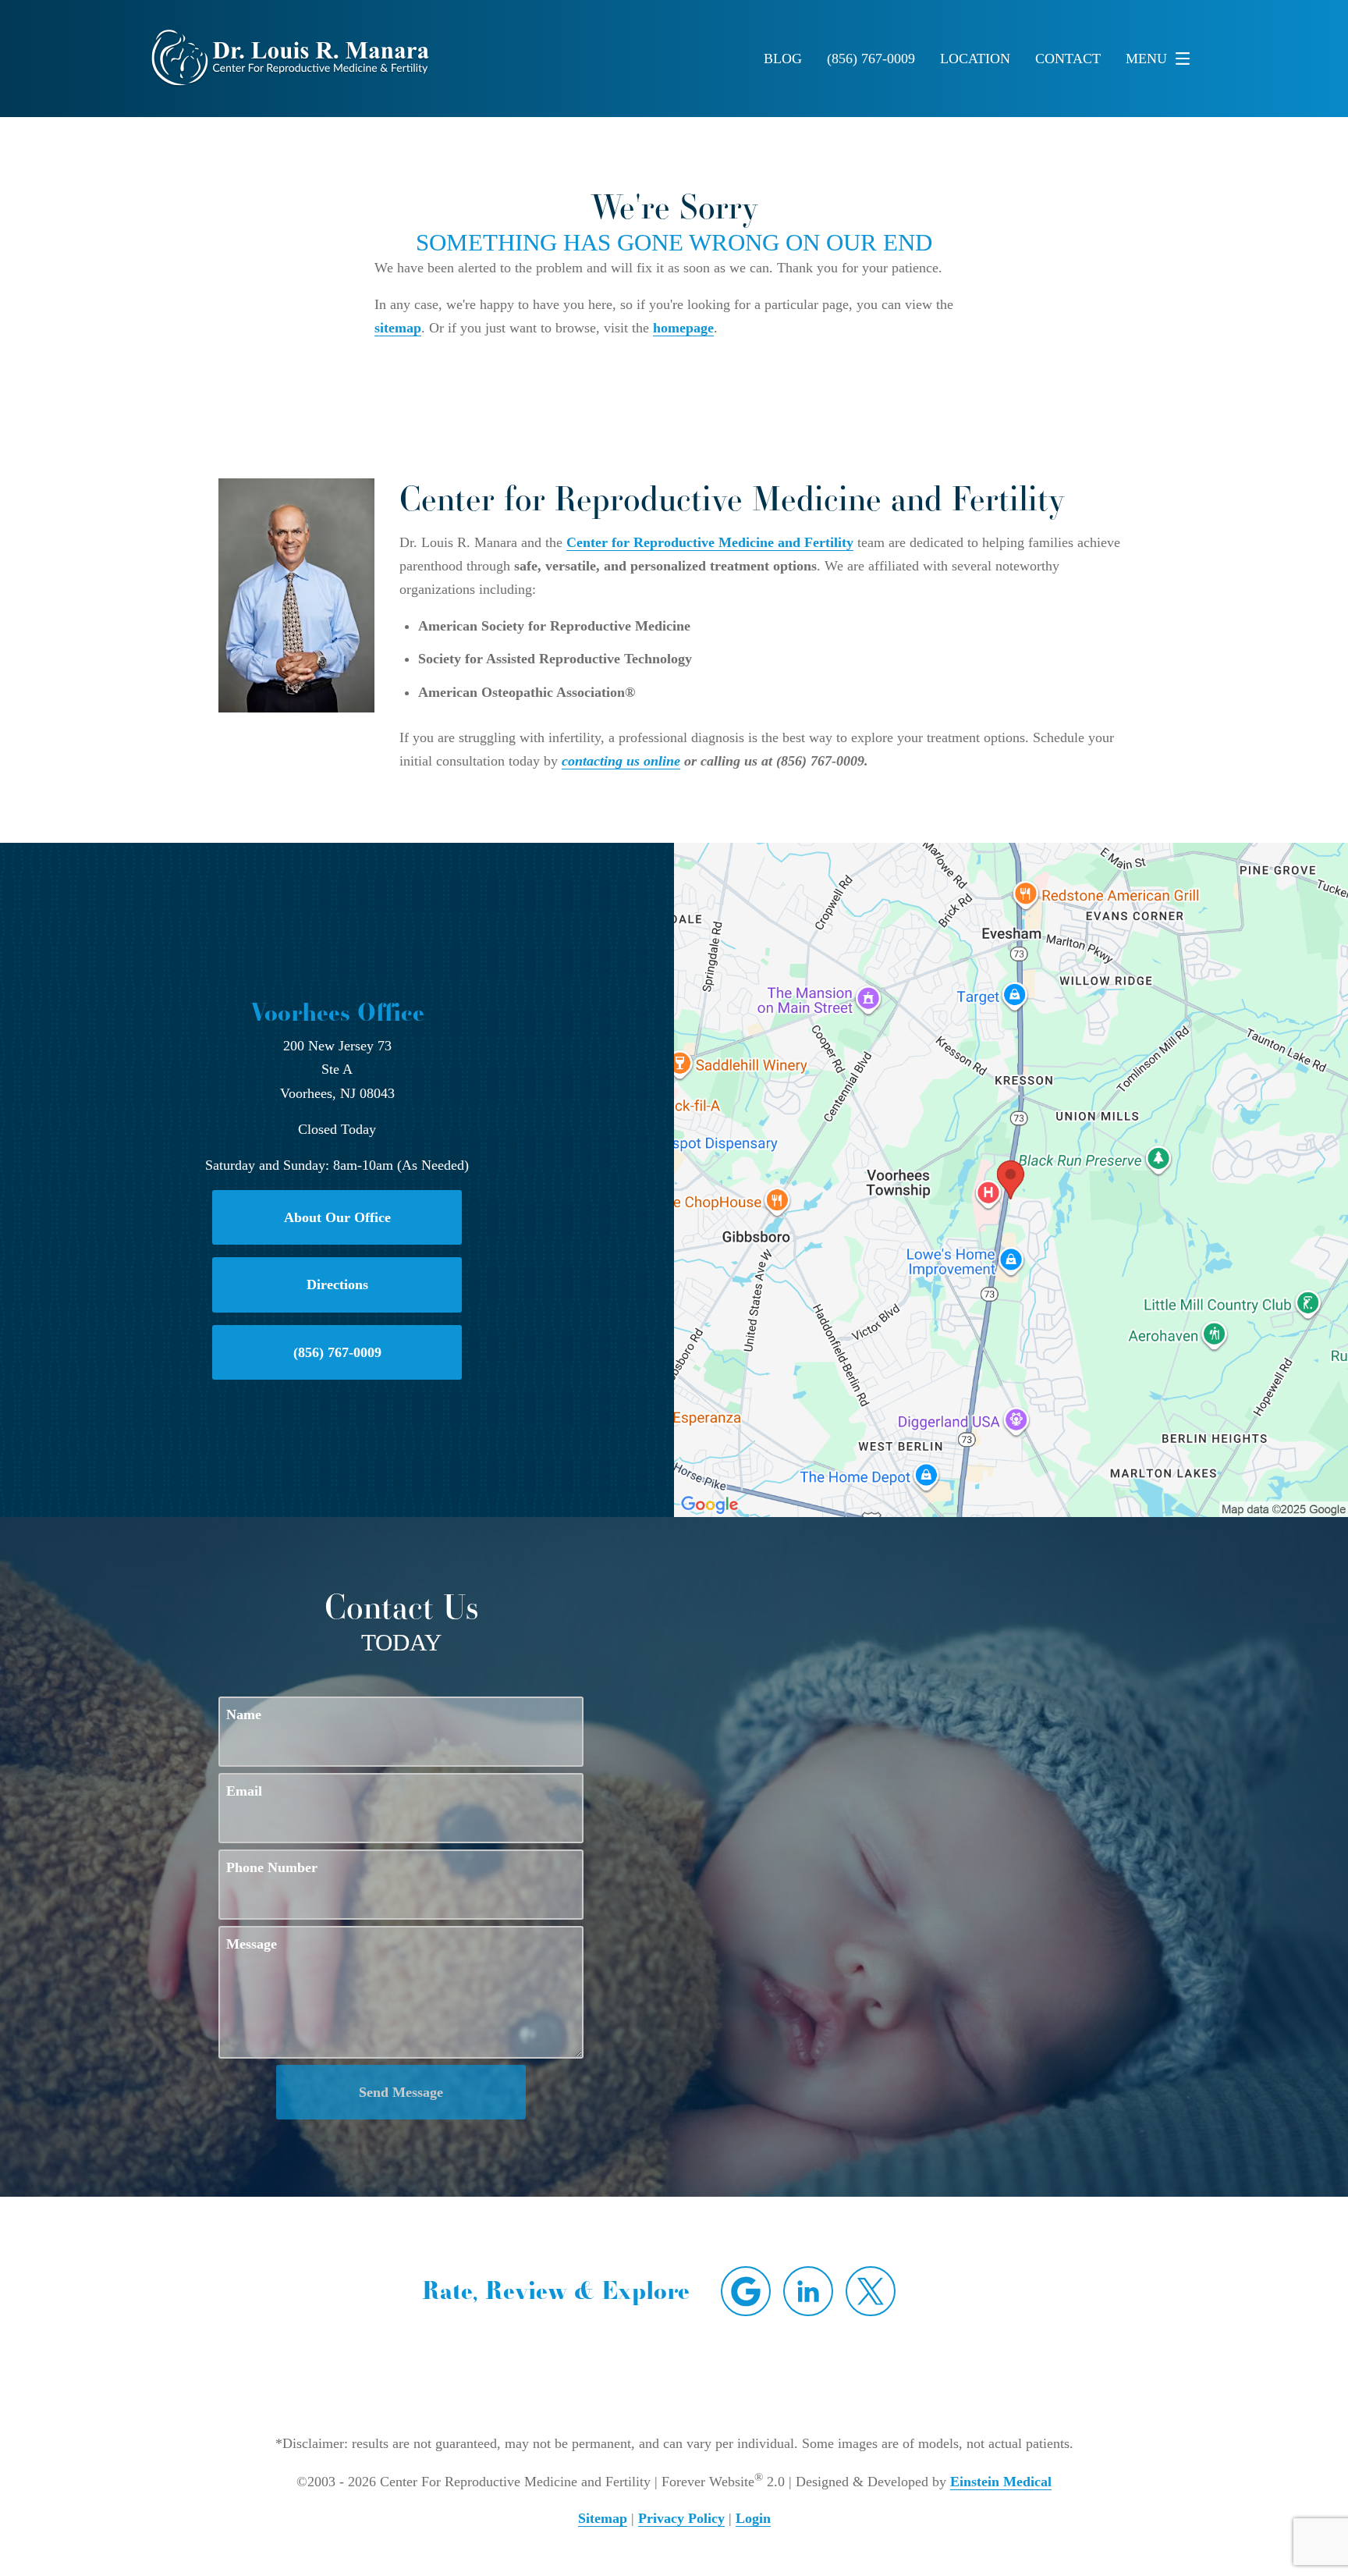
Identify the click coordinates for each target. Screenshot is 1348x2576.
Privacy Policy (681, 2518)
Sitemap (603, 2518)
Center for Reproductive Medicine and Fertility (710, 542)
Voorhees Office (337, 1012)
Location (975, 59)
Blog (783, 59)
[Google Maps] (746, 2291)
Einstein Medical (1001, 2482)
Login (753, 2518)
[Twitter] (871, 2291)
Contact (1068, 59)
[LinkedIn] (808, 2291)
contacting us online (621, 761)
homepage (683, 328)
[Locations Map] (1011, 1178)
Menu (1146, 59)
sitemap (398, 328)
